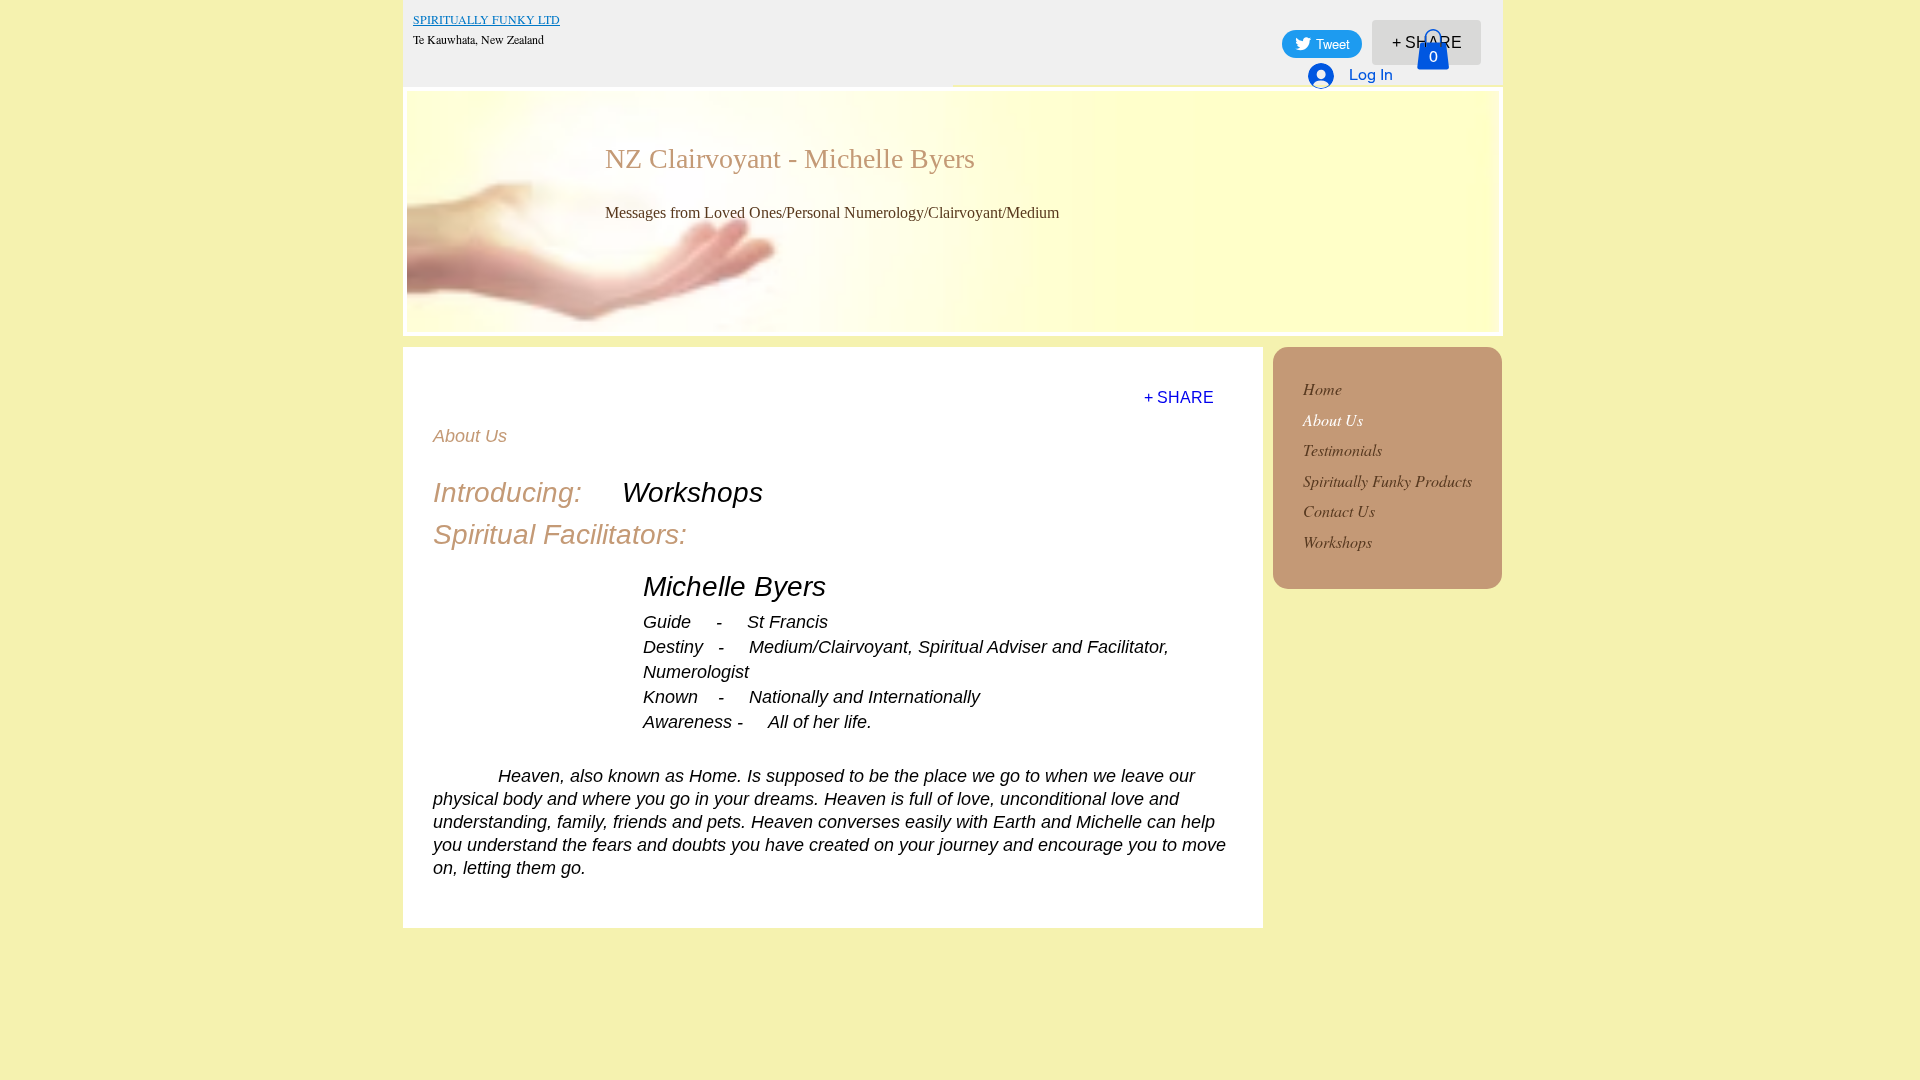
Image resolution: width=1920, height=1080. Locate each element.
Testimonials (1342, 449)
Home (1322, 388)
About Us (1333, 419)
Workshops (1337, 541)
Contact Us (1339, 510)
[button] (1433, 49)
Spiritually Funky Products (1387, 480)
